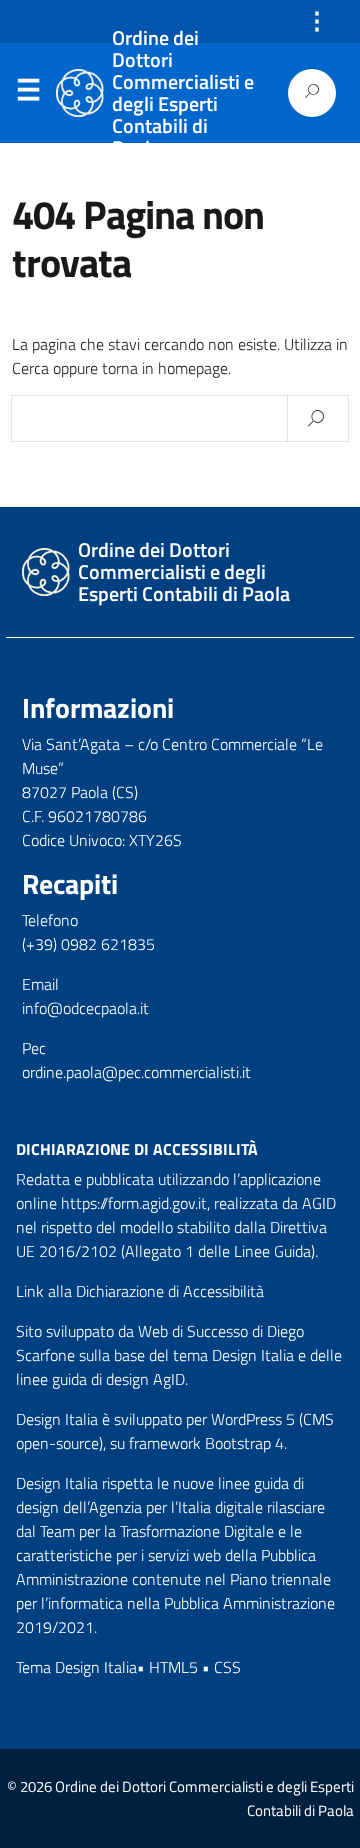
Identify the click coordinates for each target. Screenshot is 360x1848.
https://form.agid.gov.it (134, 1203)
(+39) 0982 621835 (88, 944)
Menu (28, 94)
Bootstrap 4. (246, 1443)
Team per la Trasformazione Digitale (157, 1531)
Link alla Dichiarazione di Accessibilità (140, 1291)
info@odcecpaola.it (85, 1008)
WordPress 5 (253, 1419)
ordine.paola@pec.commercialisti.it (136, 1072)
